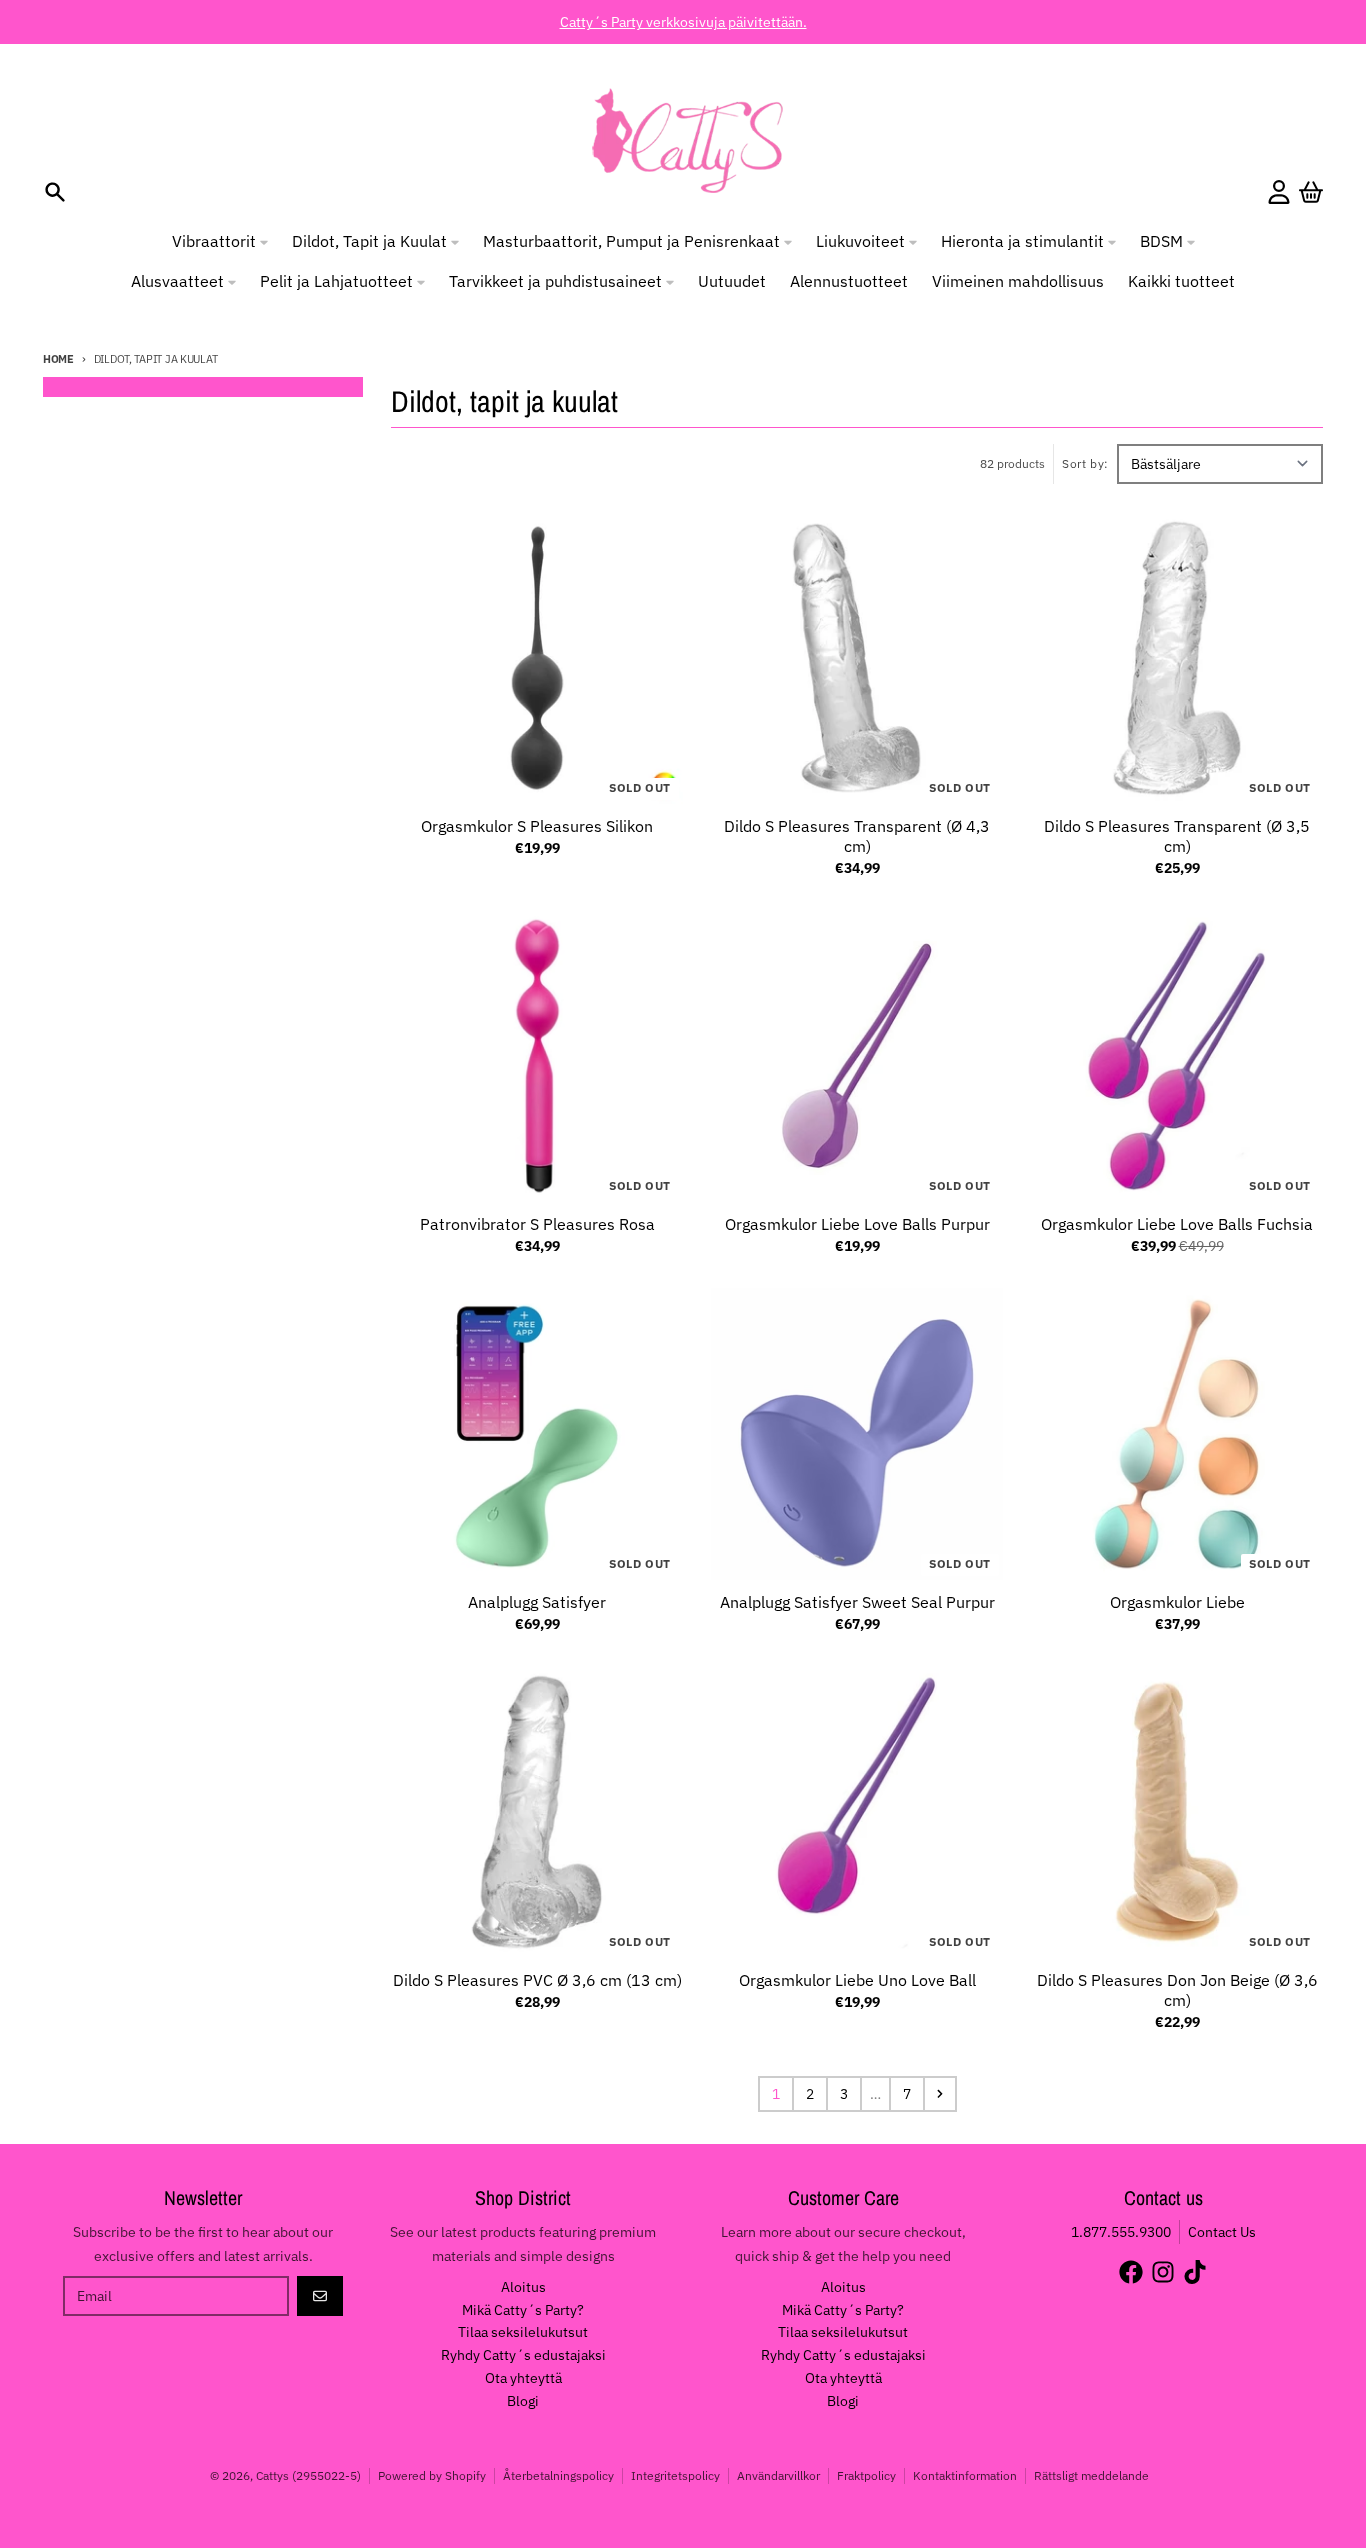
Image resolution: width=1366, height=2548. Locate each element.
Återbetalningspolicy (558, 2475)
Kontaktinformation (965, 2475)
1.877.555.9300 (1121, 2232)
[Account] (1279, 192)
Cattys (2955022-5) (308, 2475)
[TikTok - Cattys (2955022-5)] (1195, 2272)
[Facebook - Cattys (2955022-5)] (1131, 2272)
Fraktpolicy (866, 2475)
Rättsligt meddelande (1091, 2475)
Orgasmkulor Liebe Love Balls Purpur (857, 1224)
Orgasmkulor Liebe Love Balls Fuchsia (1177, 1224)
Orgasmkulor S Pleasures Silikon (537, 826)
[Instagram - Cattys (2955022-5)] (1163, 2272)
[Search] (55, 192)
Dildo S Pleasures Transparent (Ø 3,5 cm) (1177, 836)
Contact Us (1222, 2232)
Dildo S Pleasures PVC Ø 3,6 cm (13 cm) (537, 1980)
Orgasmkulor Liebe (1177, 1602)
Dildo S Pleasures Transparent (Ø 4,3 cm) (857, 836)
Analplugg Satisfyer (537, 1602)
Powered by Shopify (432, 2475)
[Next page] (940, 2094)
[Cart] (1311, 192)
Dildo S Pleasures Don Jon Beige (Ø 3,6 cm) (1177, 1990)
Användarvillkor (778, 2475)
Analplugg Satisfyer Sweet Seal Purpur (857, 1602)
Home (58, 359)
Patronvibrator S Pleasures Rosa (537, 1224)
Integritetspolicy (675, 2475)
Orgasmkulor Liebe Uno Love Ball (857, 1980)
